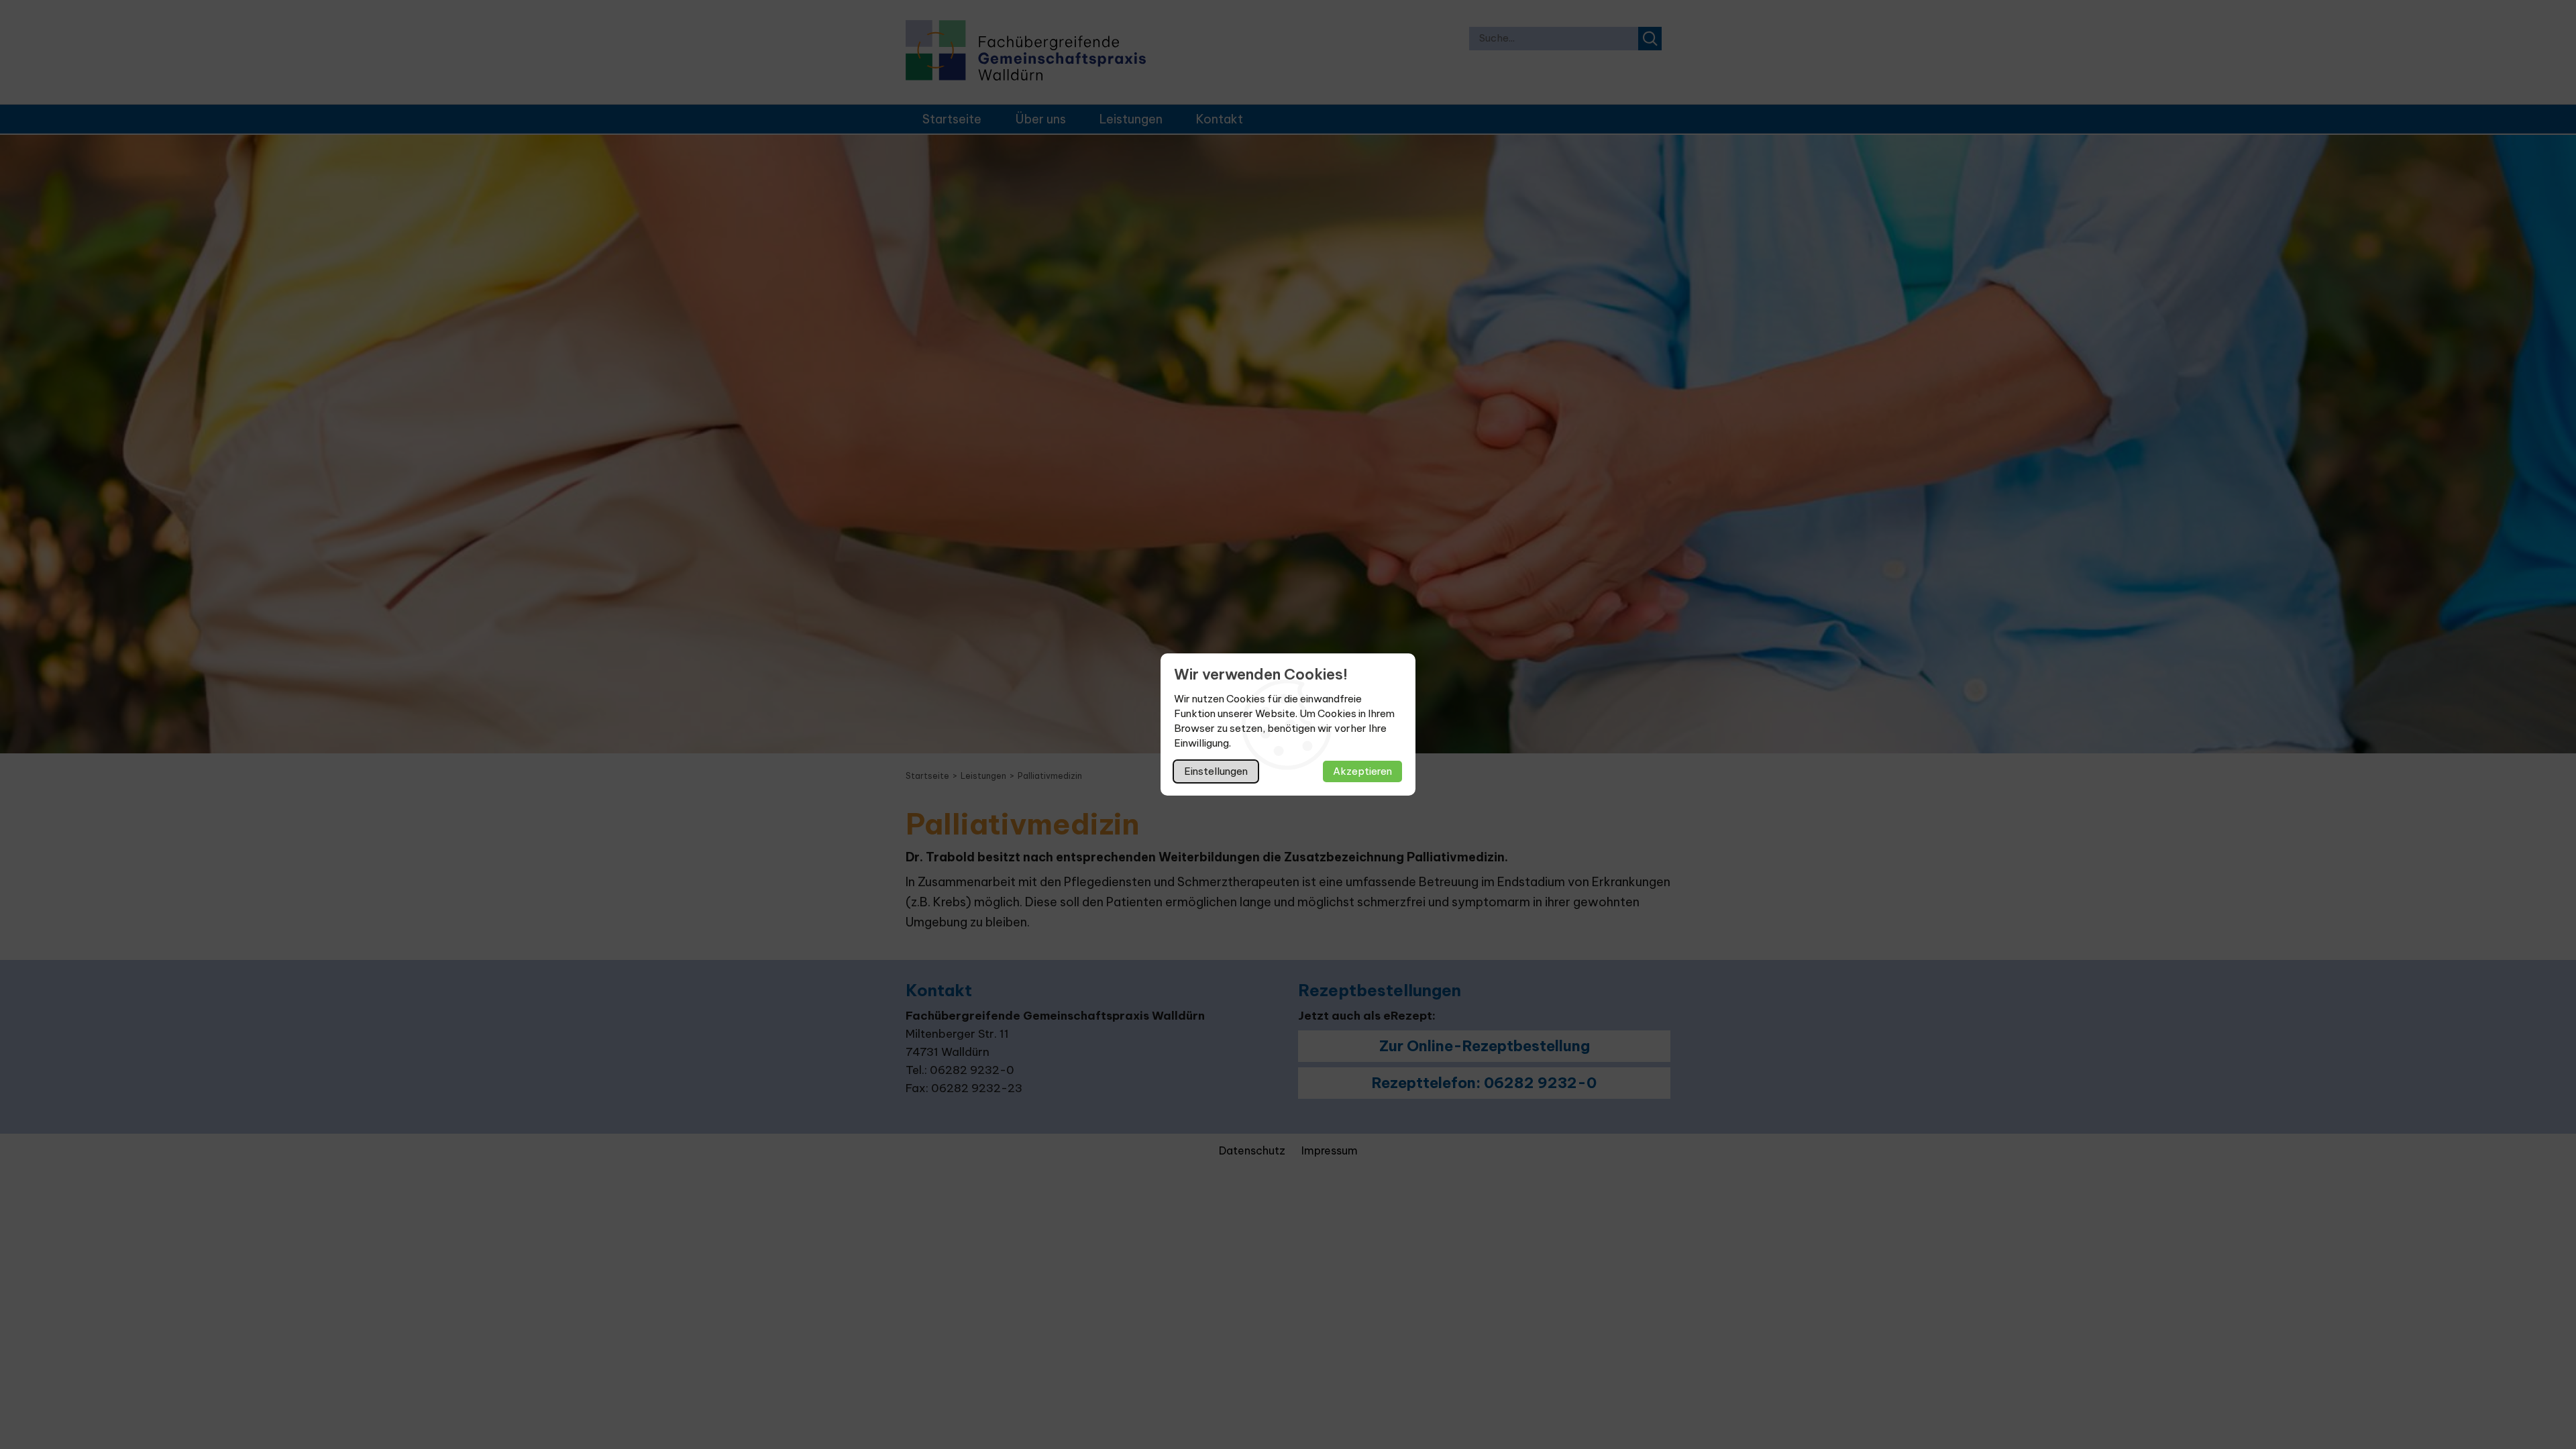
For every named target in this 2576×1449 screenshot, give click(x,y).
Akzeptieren (1362, 771)
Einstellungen (1216, 771)
